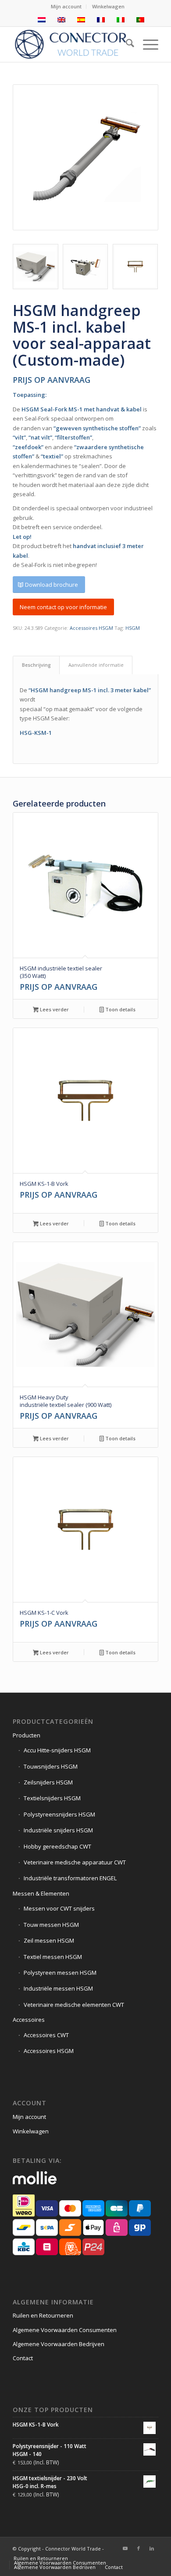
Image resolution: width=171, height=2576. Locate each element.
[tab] (36, 665)
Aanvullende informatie (96, 665)
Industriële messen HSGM (58, 1988)
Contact (23, 2358)
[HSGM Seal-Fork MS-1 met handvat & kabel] (85, 157)
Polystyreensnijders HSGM (59, 1814)
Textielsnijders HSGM (52, 1798)
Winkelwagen (108, 6)
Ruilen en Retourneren (43, 2315)
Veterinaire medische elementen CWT (74, 2005)
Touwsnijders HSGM (51, 1766)
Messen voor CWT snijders (59, 1908)
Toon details (120, 1009)
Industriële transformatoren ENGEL (70, 1878)
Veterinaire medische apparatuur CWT (75, 1862)
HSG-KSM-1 (36, 733)
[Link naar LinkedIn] (152, 2548)
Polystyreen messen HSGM (60, 1973)
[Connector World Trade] (71, 44)
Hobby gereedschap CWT (57, 1846)
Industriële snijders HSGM (58, 1830)
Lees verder (54, 1009)
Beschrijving (36, 665)
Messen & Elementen (41, 1893)
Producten (27, 1735)
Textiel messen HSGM (53, 1957)
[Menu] (146, 44)
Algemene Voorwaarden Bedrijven (59, 2344)
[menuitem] (66, 7)
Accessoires (29, 2020)
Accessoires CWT (46, 2035)
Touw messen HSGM (51, 1925)
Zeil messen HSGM (49, 1940)
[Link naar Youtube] (125, 2548)
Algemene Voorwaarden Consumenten (65, 2330)
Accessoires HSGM (91, 628)
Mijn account (66, 6)
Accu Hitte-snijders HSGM (57, 1750)
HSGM (133, 628)
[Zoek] (126, 44)
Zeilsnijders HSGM (48, 1782)
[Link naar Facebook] (139, 2548)
